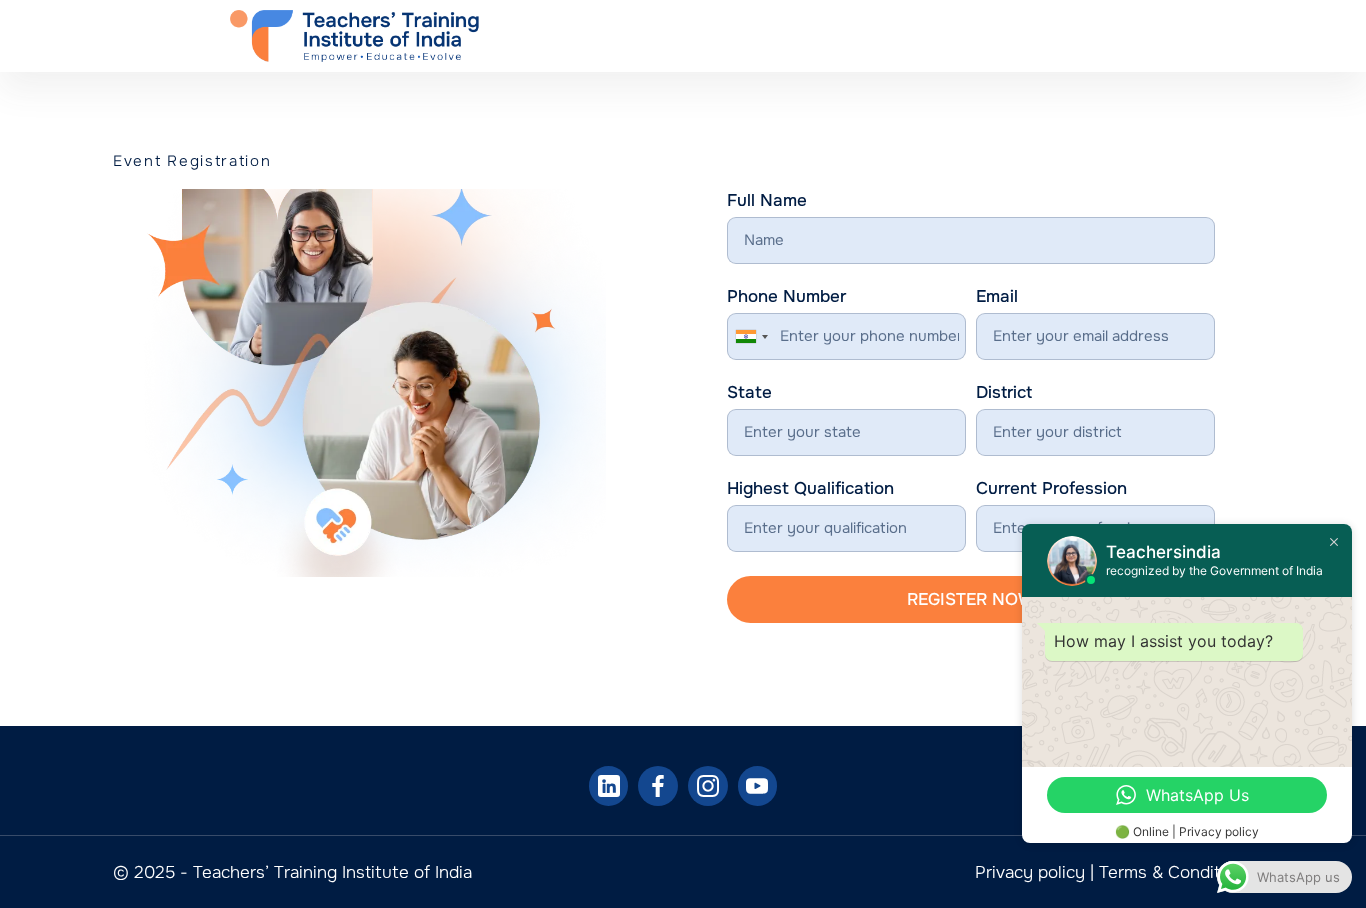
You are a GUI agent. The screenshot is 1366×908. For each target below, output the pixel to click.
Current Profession (1051, 489)
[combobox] (751, 336)
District (1004, 393)
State (749, 393)
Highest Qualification (810, 489)
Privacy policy (1030, 872)
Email (997, 297)
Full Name (767, 201)
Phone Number (786, 297)
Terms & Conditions (1176, 872)
